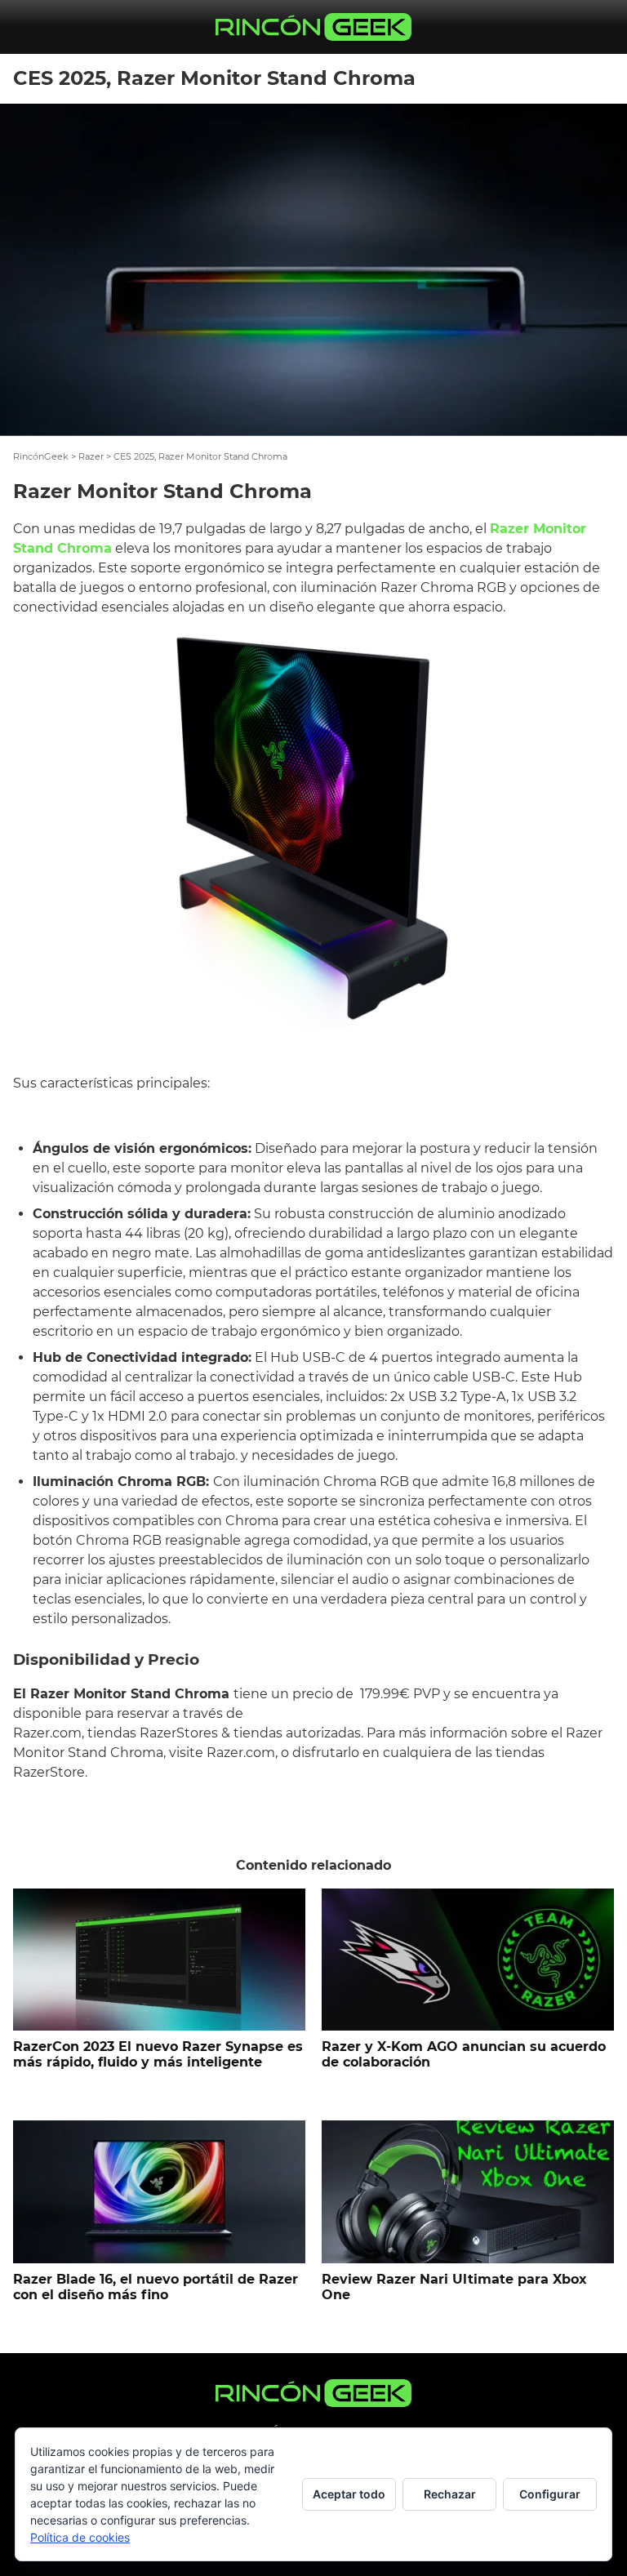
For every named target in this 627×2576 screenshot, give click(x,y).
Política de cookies (80, 2537)
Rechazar (450, 2494)
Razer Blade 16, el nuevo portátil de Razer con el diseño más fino (156, 2287)
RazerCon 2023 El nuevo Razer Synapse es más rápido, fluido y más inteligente (158, 2054)
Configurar (550, 2494)
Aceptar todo (349, 2494)
